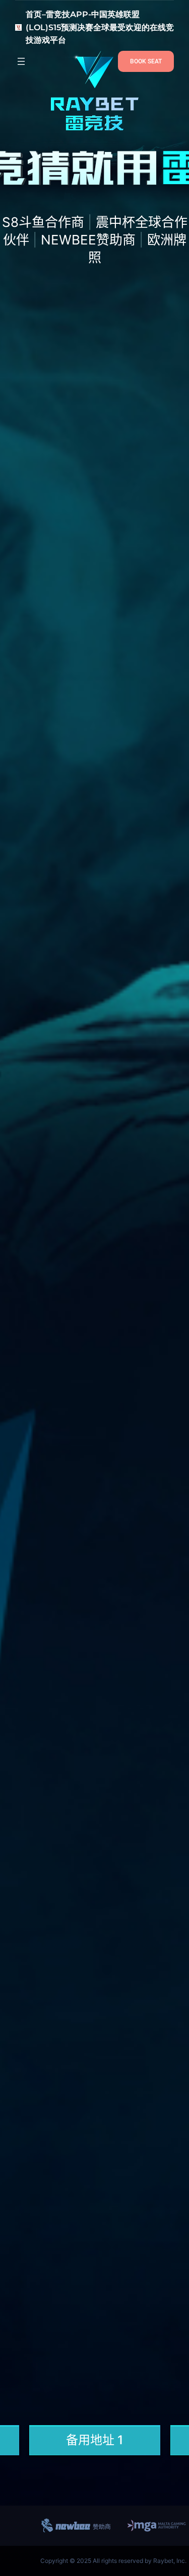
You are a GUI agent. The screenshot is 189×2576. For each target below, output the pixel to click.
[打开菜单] (21, 61)
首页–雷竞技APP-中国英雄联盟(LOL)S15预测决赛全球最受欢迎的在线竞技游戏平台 (100, 27)
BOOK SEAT (146, 61)
